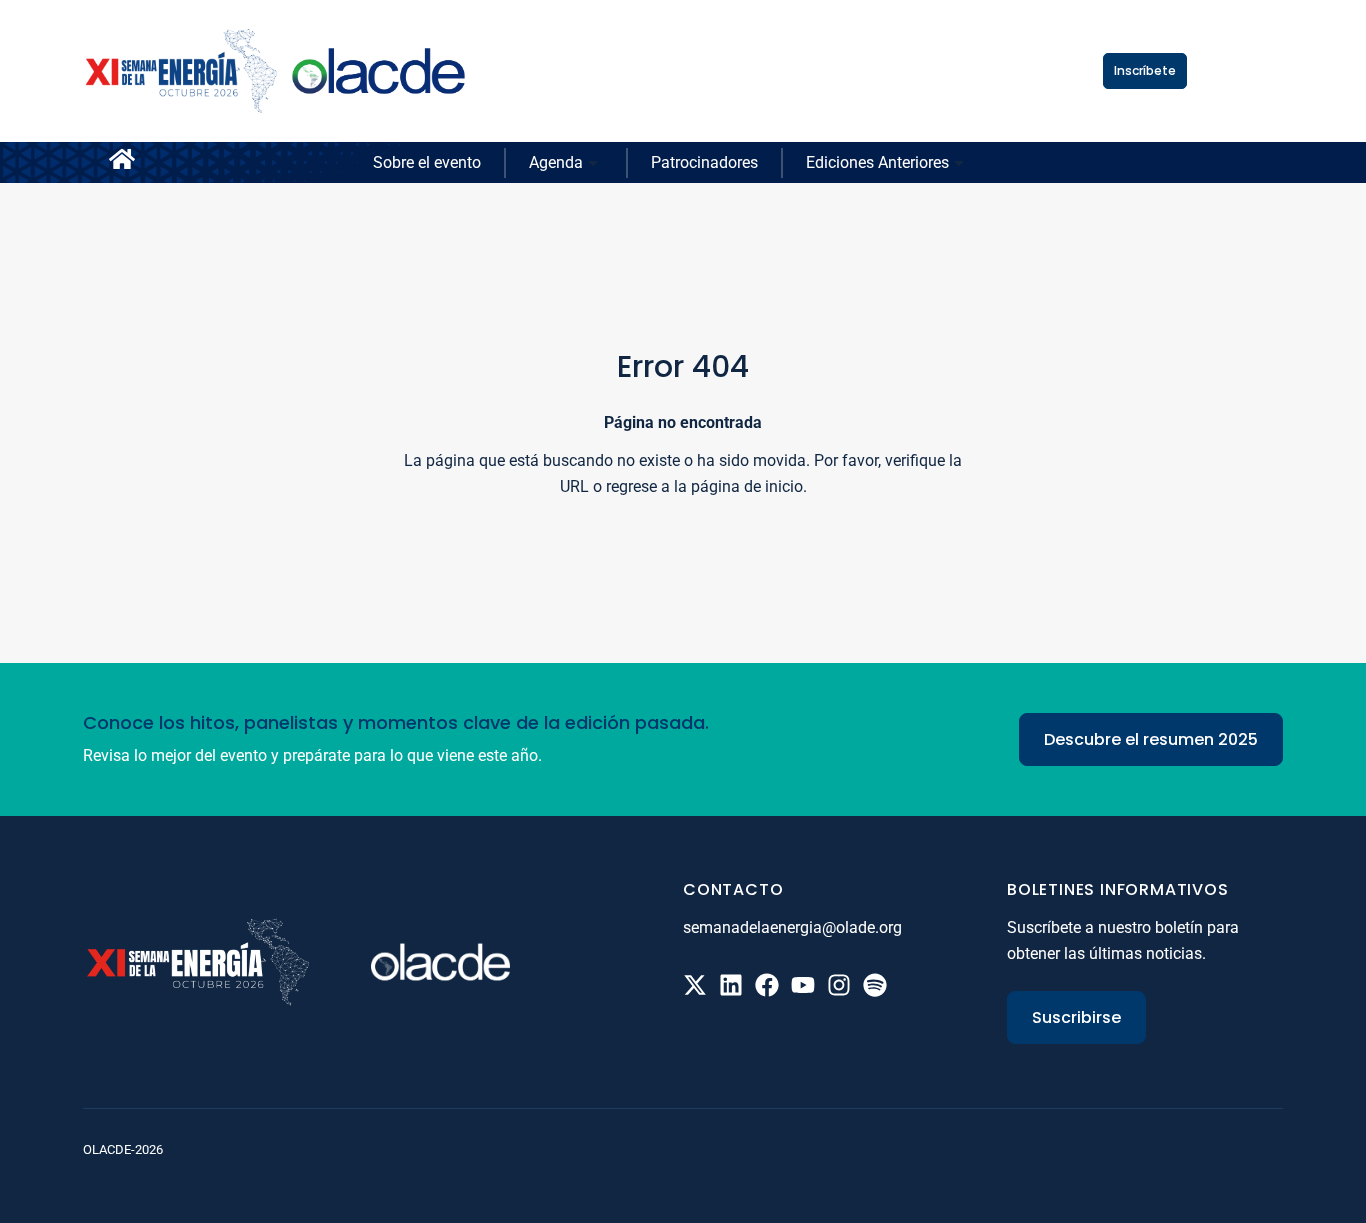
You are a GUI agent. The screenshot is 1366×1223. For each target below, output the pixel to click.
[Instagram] (839, 985)
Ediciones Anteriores (877, 162)
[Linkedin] (731, 985)
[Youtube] (803, 985)
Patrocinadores (704, 162)
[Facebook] (767, 985)
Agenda (556, 162)
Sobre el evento (427, 162)
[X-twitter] (695, 985)
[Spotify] (875, 985)
